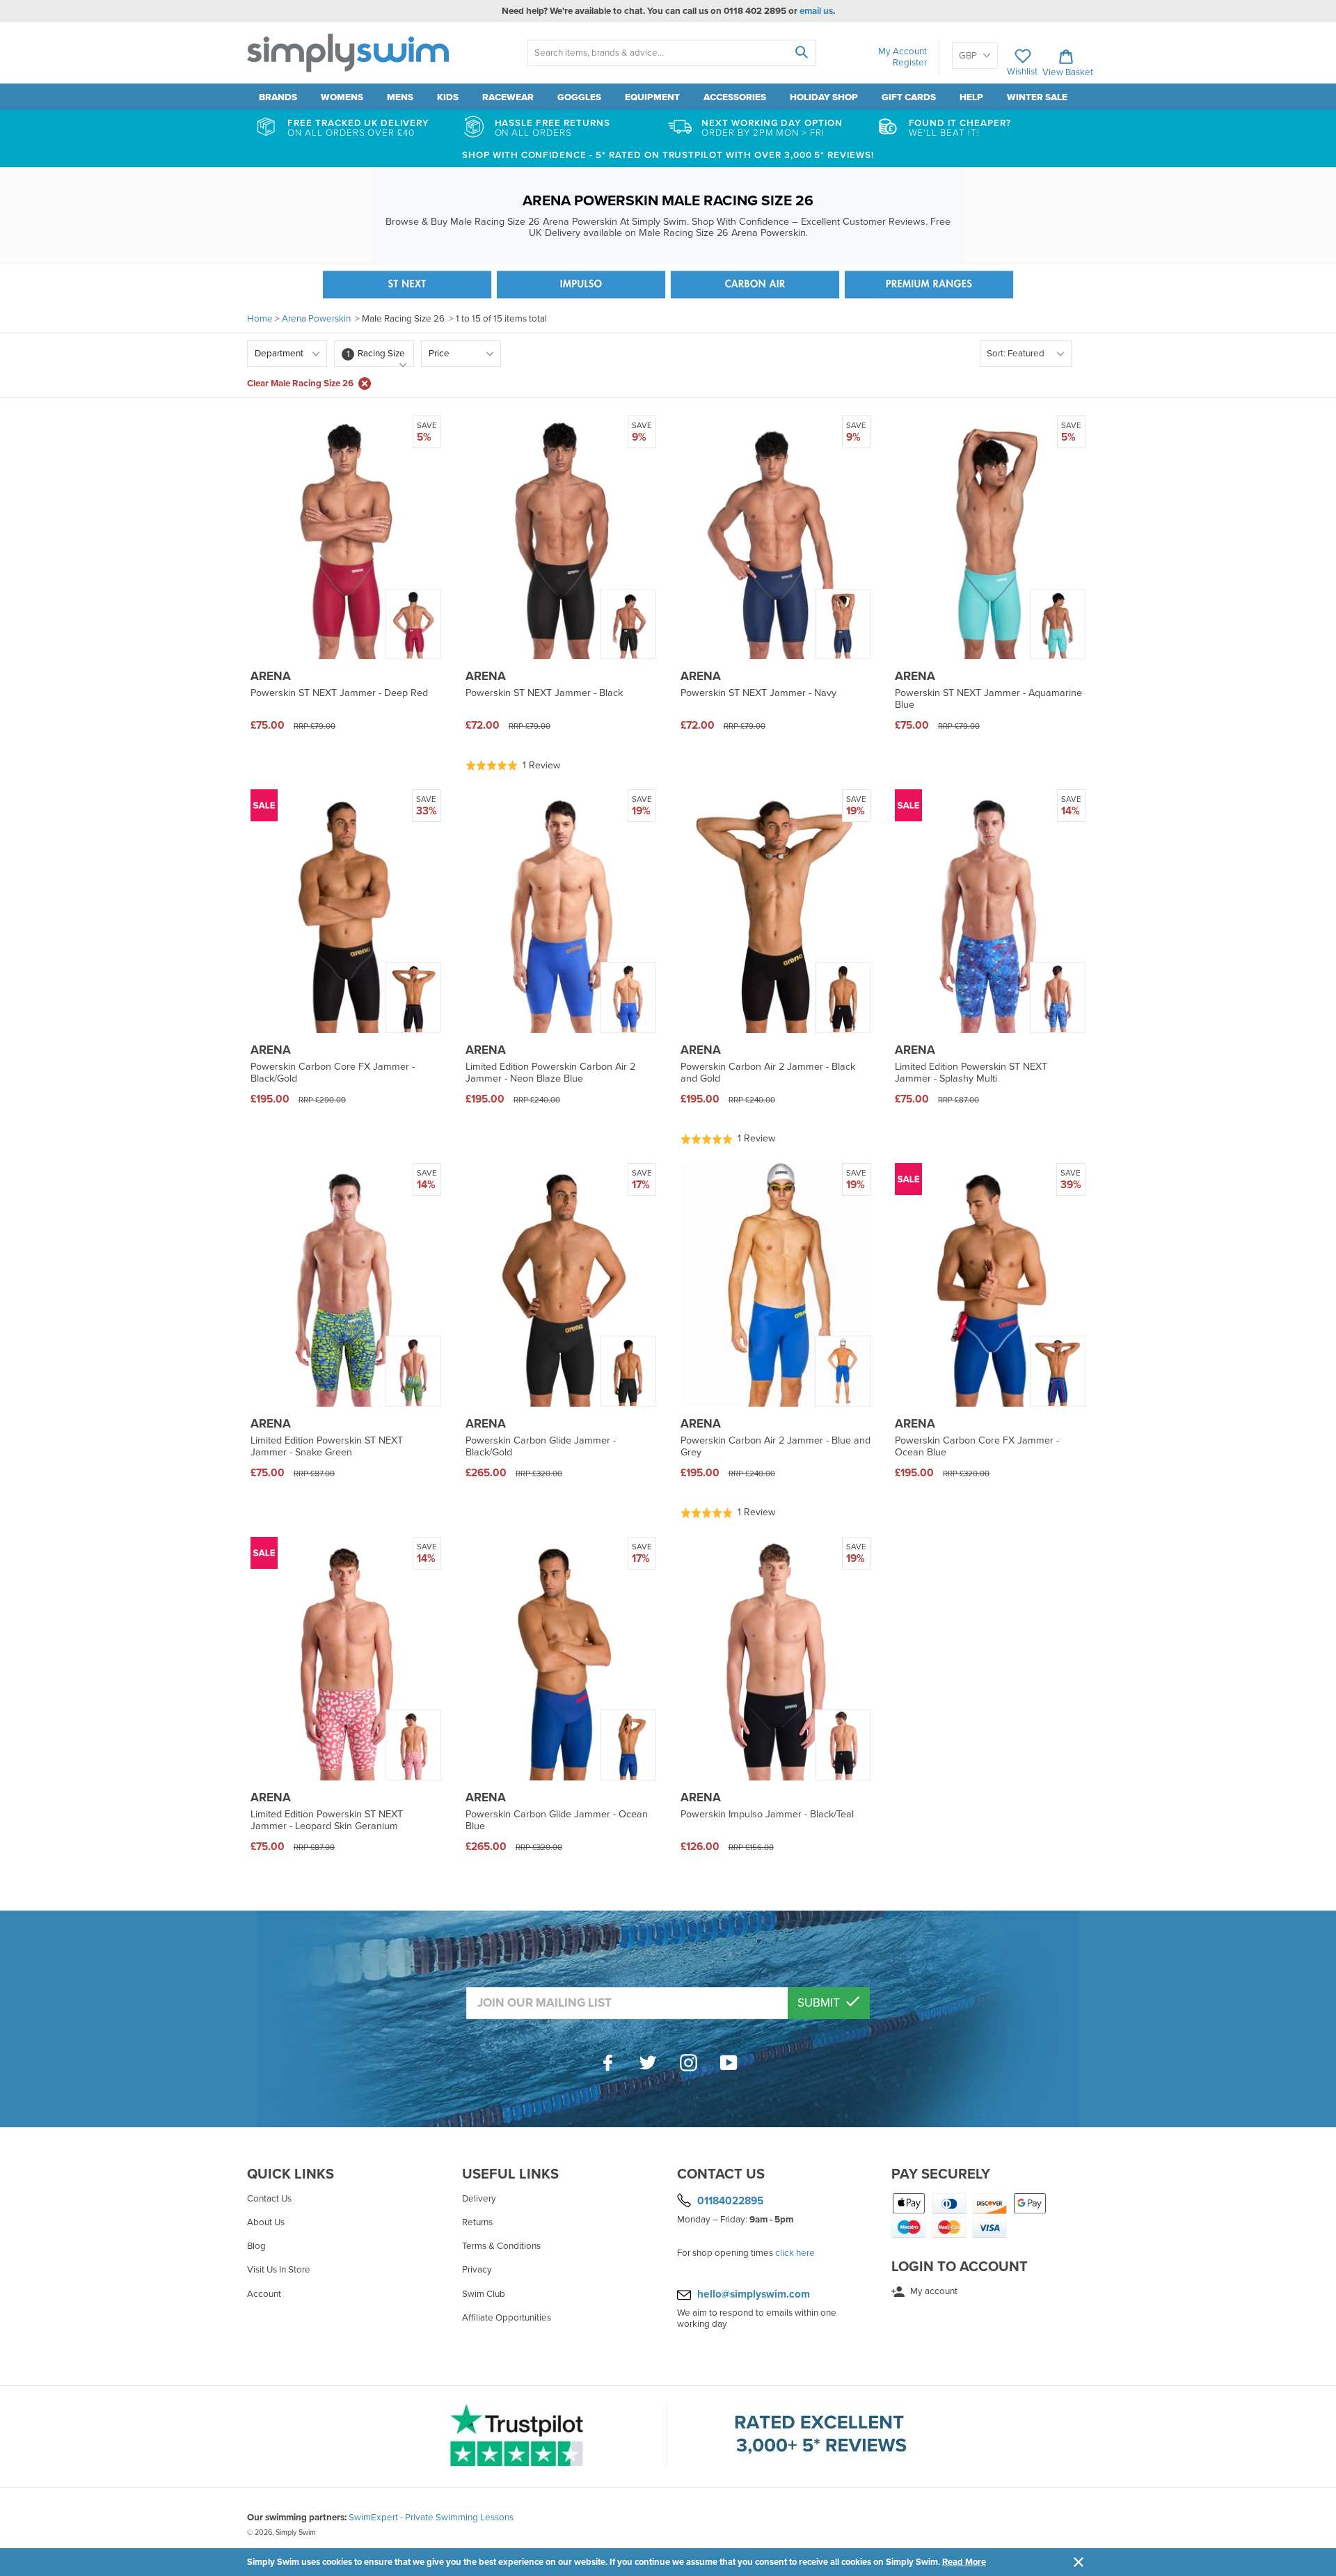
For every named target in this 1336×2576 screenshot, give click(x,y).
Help (971, 97)
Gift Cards (909, 97)
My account (933, 2291)
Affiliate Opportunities (507, 2318)
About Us (266, 2222)
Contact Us (269, 2199)
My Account (902, 52)
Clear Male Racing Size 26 (300, 384)
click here (795, 2253)
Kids (448, 97)
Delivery (479, 2199)
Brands (278, 97)
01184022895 (730, 2201)
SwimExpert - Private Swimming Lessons (431, 2518)
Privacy (477, 2270)
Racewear (508, 97)
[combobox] (671, 53)
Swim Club (484, 2294)
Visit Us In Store (279, 2270)
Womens (342, 97)
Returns (477, 2222)
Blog (256, 2246)
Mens (400, 97)
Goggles (579, 97)
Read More (964, 2562)
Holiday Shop (824, 97)
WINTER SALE (1037, 97)
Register (910, 63)
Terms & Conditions (501, 2246)
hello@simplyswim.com (754, 2294)
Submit (820, 2003)
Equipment (652, 97)
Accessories (735, 97)
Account (264, 2294)
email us (816, 11)
